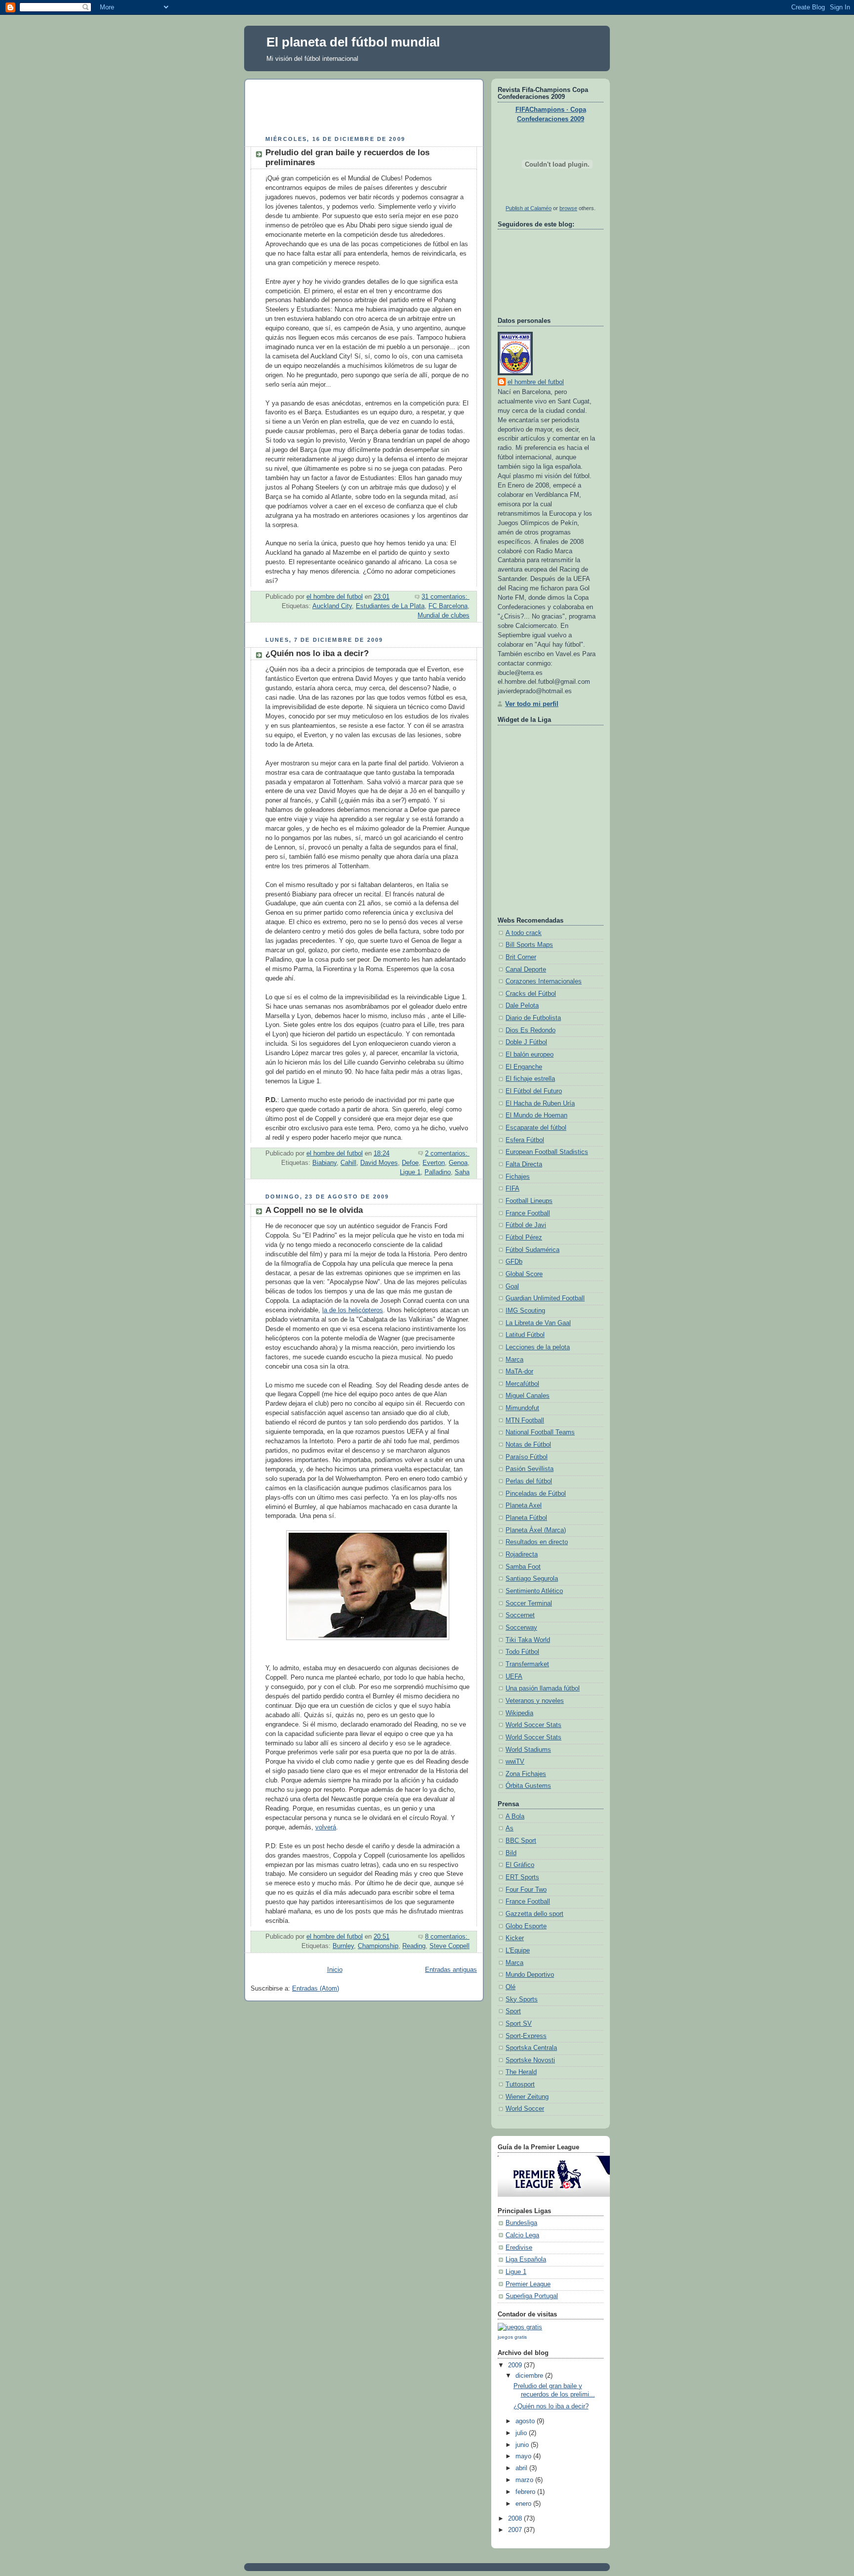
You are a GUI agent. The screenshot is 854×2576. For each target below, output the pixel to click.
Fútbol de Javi (526, 1225)
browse (568, 208)
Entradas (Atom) (316, 1989)
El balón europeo (530, 1055)
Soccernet (520, 1615)
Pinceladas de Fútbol (536, 1494)
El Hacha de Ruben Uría (540, 1104)
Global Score (524, 1274)
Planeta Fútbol (526, 1518)
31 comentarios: (446, 597)
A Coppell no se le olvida (314, 1210)
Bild (511, 1853)
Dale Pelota (522, 1006)
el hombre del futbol (536, 382)
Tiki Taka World (528, 1640)
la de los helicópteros (353, 1310)
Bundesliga (521, 2223)
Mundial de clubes (444, 616)
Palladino (438, 1172)
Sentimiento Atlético (534, 1591)
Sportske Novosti (530, 2060)
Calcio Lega (522, 2235)
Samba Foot (523, 1567)
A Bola (515, 1817)
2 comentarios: (447, 1154)
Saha (462, 1172)
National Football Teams (540, 1432)
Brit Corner (521, 957)
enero (524, 2504)
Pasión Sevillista (530, 1469)
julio (522, 2433)
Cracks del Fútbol (531, 994)
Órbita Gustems (528, 1786)
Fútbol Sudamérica (533, 1250)
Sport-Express (526, 2036)
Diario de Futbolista (533, 1018)
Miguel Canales (528, 1396)
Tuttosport (520, 2085)
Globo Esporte (526, 1926)
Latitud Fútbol (525, 1335)
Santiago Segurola (532, 1579)
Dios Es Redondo (531, 1030)
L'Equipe (518, 1951)
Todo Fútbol (522, 1652)
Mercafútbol (522, 1384)
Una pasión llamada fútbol (543, 1688)
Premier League (528, 2284)
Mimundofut (522, 1408)
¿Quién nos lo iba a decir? (317, 653)
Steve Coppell (449, 1946)
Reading (414, 1946)
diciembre (530, 2376)
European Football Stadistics (547, 1152)
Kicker (515, 1938)
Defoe (410, 1163)
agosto (526, 2421)
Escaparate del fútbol (536, 1128)
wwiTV (515, 1762)
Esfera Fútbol (525, 1140)
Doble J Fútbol (526, 1042)
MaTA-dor (519, 1372)
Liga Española (526, 2260)
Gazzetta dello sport (534, 1914)
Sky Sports (522, 1999)
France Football (528, 1213)
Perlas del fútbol (529, 1481)
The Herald (521, 2072)
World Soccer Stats (534, 1725)
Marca (514, 1360)
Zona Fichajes (526, 1774)
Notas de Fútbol (528, 1445)
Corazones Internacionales (544, 981)
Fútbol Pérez (524, 1238)
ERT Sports (522, 1877)
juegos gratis (512, 2337)
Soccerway (521, 1628)
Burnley (343, 1946)
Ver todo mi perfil (532, 704)
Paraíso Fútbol (527, 1457)
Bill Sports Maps (529, 945)
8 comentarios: (447, 1937)
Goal (512, 1287)
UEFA (514, 1677)
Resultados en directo (537, 1542)
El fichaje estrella (530, 1079)
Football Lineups (529, 1201)
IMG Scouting (525, 1311)
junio (523, 2445)
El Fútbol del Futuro (534, 1091)
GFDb (514, 1262)
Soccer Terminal (529, 1603)
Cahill (348, 1163)
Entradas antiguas (451, 1970)
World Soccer (525, 2109)
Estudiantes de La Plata (390, 606)
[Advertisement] (430, 109)
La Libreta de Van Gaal (538, 1323)
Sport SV (519, 2024)
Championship (378, 1946)
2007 (516, 2530)
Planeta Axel (524, 1506)
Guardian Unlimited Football (545, 1298)
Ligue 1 (410, 1172)
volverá (326, 1827)
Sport (513, 2011)
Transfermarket (527, 1664)
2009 (516, 2365)
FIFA (512, 1189)
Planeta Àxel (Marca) (536, 1530)
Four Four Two (526, 1890)
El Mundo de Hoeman (536, 1115)
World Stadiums (528, 1750)
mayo (524, 2456)
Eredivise (519, 2248)
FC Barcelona (448, 606)
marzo (525, 2480)
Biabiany (324, 1163)
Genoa (458, 1163)
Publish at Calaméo (529, 208)
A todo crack (524, 933)
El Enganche (524, 1067)
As (510, 1828)
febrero (526, 2492)
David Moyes (379, 1163)
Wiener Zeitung (527, 2097)
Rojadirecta (522, 1554)
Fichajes (518, 1177)
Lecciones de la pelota (538, 1347)
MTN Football (525, 1421)
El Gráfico (520, 1865)
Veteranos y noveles (535, 1701)
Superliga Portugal (532, 2296)
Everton (434, 1163)
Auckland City (332, 606)
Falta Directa (524, 1164)
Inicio (335, 1970)
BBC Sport (521, 1841)
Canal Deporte (526, 970)
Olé (511, 1987)
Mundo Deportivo (530, 1975)
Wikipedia (519, 1713)
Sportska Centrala (531, 2048)
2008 (516, 2519)
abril (522, 2468)
